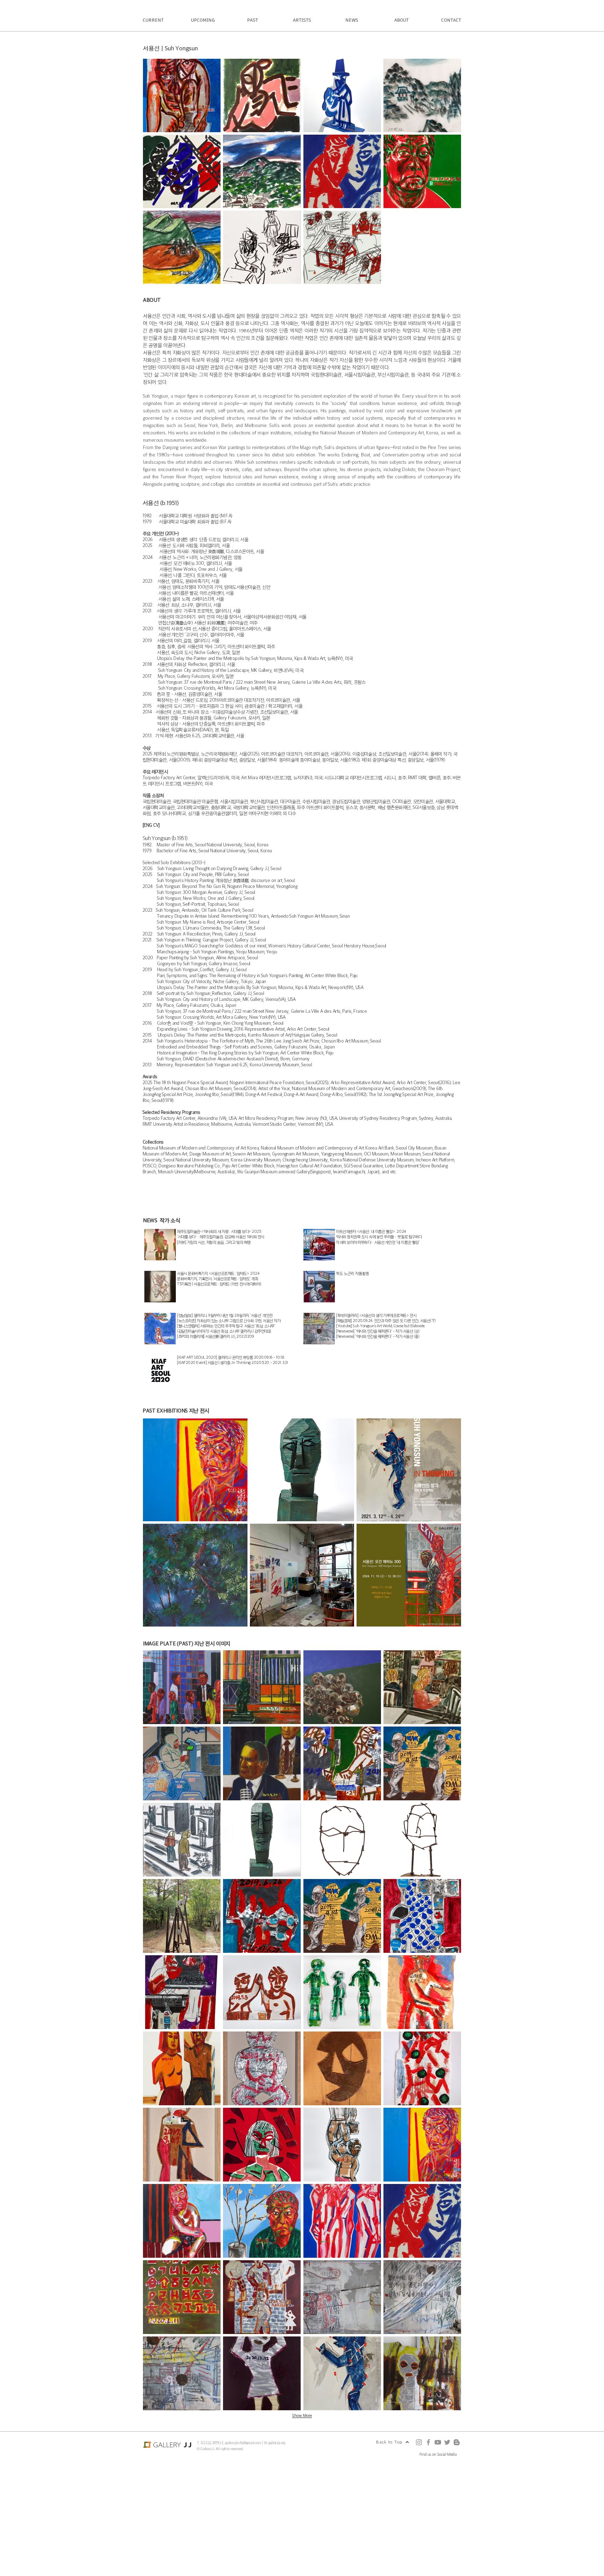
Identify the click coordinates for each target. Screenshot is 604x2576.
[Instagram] (419, 2442)
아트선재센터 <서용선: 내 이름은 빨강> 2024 (373, 1231)
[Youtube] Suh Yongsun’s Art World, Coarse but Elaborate (380, 1326)
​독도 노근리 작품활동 (353, 1273)
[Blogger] (457, 2442)
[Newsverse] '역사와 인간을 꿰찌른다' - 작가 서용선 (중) (378, 1336)
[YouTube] (438, 2442)
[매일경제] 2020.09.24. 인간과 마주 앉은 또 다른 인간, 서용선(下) (386, 1321)
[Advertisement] (210, 2526)
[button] (182, 95)
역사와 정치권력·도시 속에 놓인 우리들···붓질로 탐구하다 (382, 1237)
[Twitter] (447, 2442)
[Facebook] (428, 2442)
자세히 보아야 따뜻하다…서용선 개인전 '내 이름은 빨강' (378, 1242)
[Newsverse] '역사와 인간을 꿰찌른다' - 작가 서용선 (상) (378, 1331)
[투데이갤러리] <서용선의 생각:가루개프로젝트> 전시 (376, 1315)
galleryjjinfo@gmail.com (243, 2443)
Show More (302, 2415)
